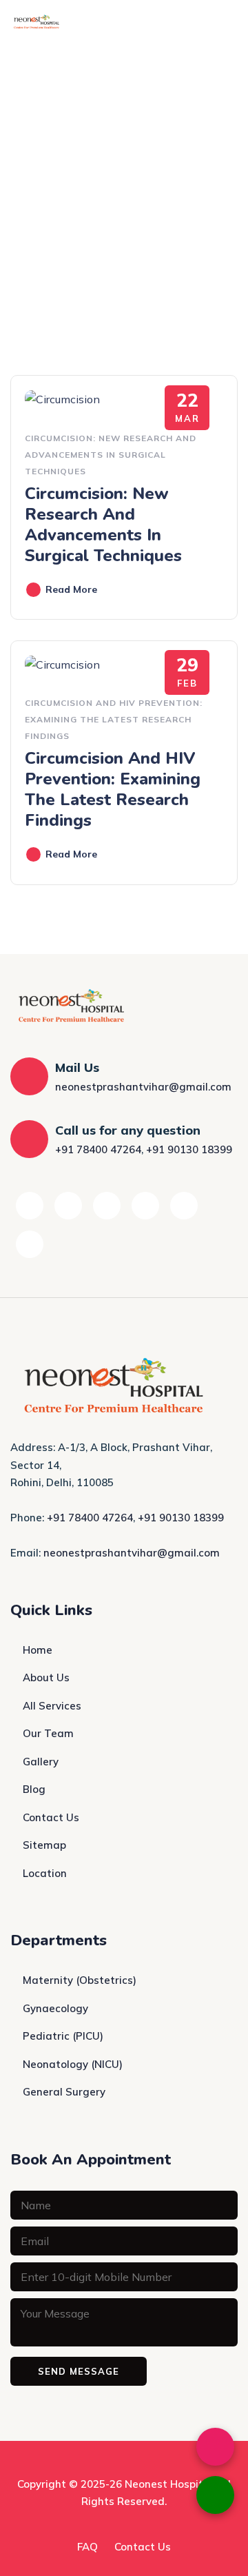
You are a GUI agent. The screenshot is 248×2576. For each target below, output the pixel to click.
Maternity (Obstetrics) (80, 1980)
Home (38, 1650)
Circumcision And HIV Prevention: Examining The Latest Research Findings (114, 719)
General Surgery (64, 2092)
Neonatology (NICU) (73, 2064)
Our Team (48, 1733)
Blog (34, 1789)
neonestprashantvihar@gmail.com (143, 1087)
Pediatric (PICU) (63, 2036)
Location (45, 1873)
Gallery (41, 1762)
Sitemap (44, 1845)
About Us (46, 1677)
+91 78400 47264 (98, 1149)
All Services (52, 1706)
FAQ (87, 2547)
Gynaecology (55, 2008)
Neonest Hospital (169, 2484)
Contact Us (51, 1817)
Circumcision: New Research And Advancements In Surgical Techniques (111, 455)
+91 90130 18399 (189, 1149)
